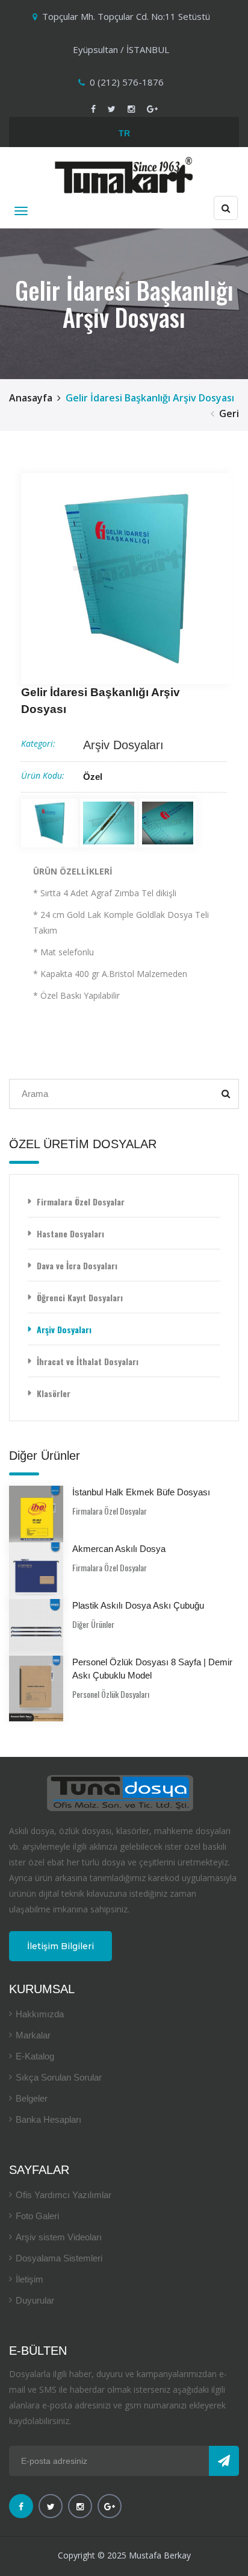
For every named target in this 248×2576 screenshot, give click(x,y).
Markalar (33, 2035)
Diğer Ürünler (93, 1624)
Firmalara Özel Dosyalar (81, 1202)
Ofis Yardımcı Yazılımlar (64, 2195)
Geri (229, 413)
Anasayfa (31, 398)
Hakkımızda (40, 2014)
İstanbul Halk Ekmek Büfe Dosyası (141, 1492)
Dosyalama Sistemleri (59, 2258)
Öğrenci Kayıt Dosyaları (80, 1297)
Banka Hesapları (48, 2119)
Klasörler (54, 1393)
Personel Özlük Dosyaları (111, 1694)
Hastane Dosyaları (70, 1233)
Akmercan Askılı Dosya (119, 1549)
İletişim (29, 2279)
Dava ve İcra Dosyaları (77, 1265)
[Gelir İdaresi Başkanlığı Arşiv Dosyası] (126, 579)
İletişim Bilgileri (60, 1946)
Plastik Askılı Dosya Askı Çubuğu (138, 1605)
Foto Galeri (37, 2216)
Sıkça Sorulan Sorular (59, 2077)
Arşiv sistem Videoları (59, 2237)
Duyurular (35, 2300)
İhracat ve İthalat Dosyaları (88, 1361)
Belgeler (32, 2098)
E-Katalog (35, 2056)
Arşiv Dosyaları (123, 745)
